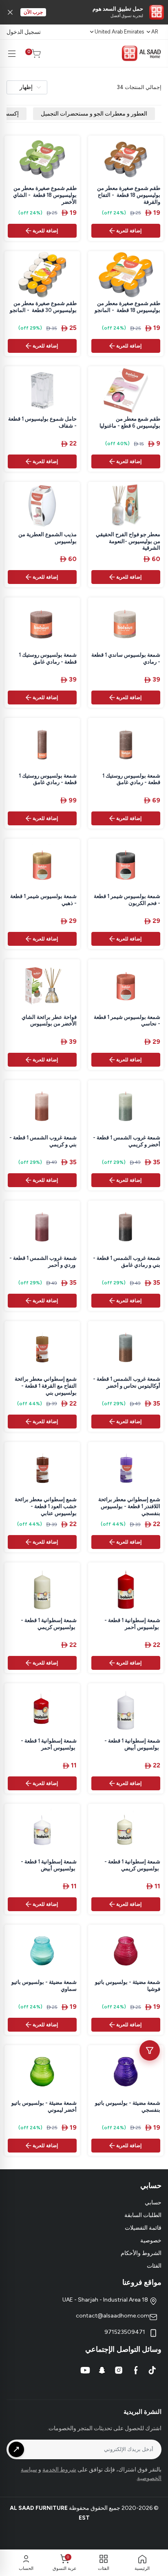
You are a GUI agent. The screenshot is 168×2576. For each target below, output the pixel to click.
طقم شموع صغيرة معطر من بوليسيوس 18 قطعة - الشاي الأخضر (45, 195)
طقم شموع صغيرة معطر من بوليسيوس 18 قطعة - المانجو (127, 307)
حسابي (153, 2203)
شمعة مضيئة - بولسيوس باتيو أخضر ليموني (44, 2106)
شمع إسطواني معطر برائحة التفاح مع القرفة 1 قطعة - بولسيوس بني (46, 1386)
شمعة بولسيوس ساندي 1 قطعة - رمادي (126, 658)
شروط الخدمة (59, 2470)
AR (155, 32)
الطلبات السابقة (143, 2215)
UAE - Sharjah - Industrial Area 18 (106, 2300)
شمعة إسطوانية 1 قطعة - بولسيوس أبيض (132, 1744)
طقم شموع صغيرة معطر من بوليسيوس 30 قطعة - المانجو (43, 307)
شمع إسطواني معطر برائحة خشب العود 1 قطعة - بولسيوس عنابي (46, 1506)
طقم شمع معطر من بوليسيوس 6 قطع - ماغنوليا (130, 422)
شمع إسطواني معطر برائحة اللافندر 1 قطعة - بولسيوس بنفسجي (129, 1506)
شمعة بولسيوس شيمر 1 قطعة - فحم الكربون (127, 900)
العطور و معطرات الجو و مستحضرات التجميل (94, 114)
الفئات (154, 2266)
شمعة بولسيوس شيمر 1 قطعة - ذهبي (43, 900)
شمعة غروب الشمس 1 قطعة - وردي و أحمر (43, 1261)
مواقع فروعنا (142, 2282)
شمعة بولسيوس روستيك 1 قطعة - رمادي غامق (48, 658)
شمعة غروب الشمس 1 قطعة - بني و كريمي (43, 1141)
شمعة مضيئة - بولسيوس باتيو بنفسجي (128, 2106)
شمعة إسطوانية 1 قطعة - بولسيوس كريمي (49, 1624)
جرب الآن (33, 12)
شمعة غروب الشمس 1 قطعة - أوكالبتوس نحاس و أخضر (127, 1382)
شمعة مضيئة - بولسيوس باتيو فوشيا (128, 1985)
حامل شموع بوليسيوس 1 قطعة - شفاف (42, 422)
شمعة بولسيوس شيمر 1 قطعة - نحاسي (127, 1021)
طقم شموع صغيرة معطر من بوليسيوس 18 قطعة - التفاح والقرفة (129, 195)
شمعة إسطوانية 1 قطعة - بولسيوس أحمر (132, 1624)
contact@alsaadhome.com (113, 2316)
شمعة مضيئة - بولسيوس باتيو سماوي (44, 1985)
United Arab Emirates (119, 32)
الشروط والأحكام (141, 2253)
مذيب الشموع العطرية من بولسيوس (48, 538)
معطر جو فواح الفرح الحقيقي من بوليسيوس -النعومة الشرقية (128, 541)
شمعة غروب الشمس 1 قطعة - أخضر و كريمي (127, 1141)
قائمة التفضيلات (143, 2228)
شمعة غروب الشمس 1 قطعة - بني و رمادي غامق (127, 1261)
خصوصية (151, 2241)
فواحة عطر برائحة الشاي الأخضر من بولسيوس (49, 1021)
